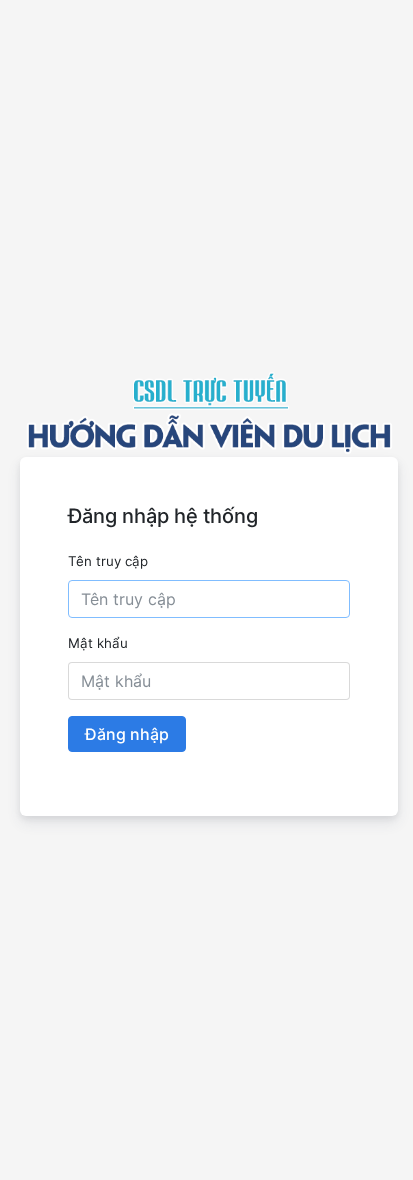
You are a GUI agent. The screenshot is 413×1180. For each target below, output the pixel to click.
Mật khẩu (98, 643)
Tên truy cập (108, 561)
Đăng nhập (127, 734)
